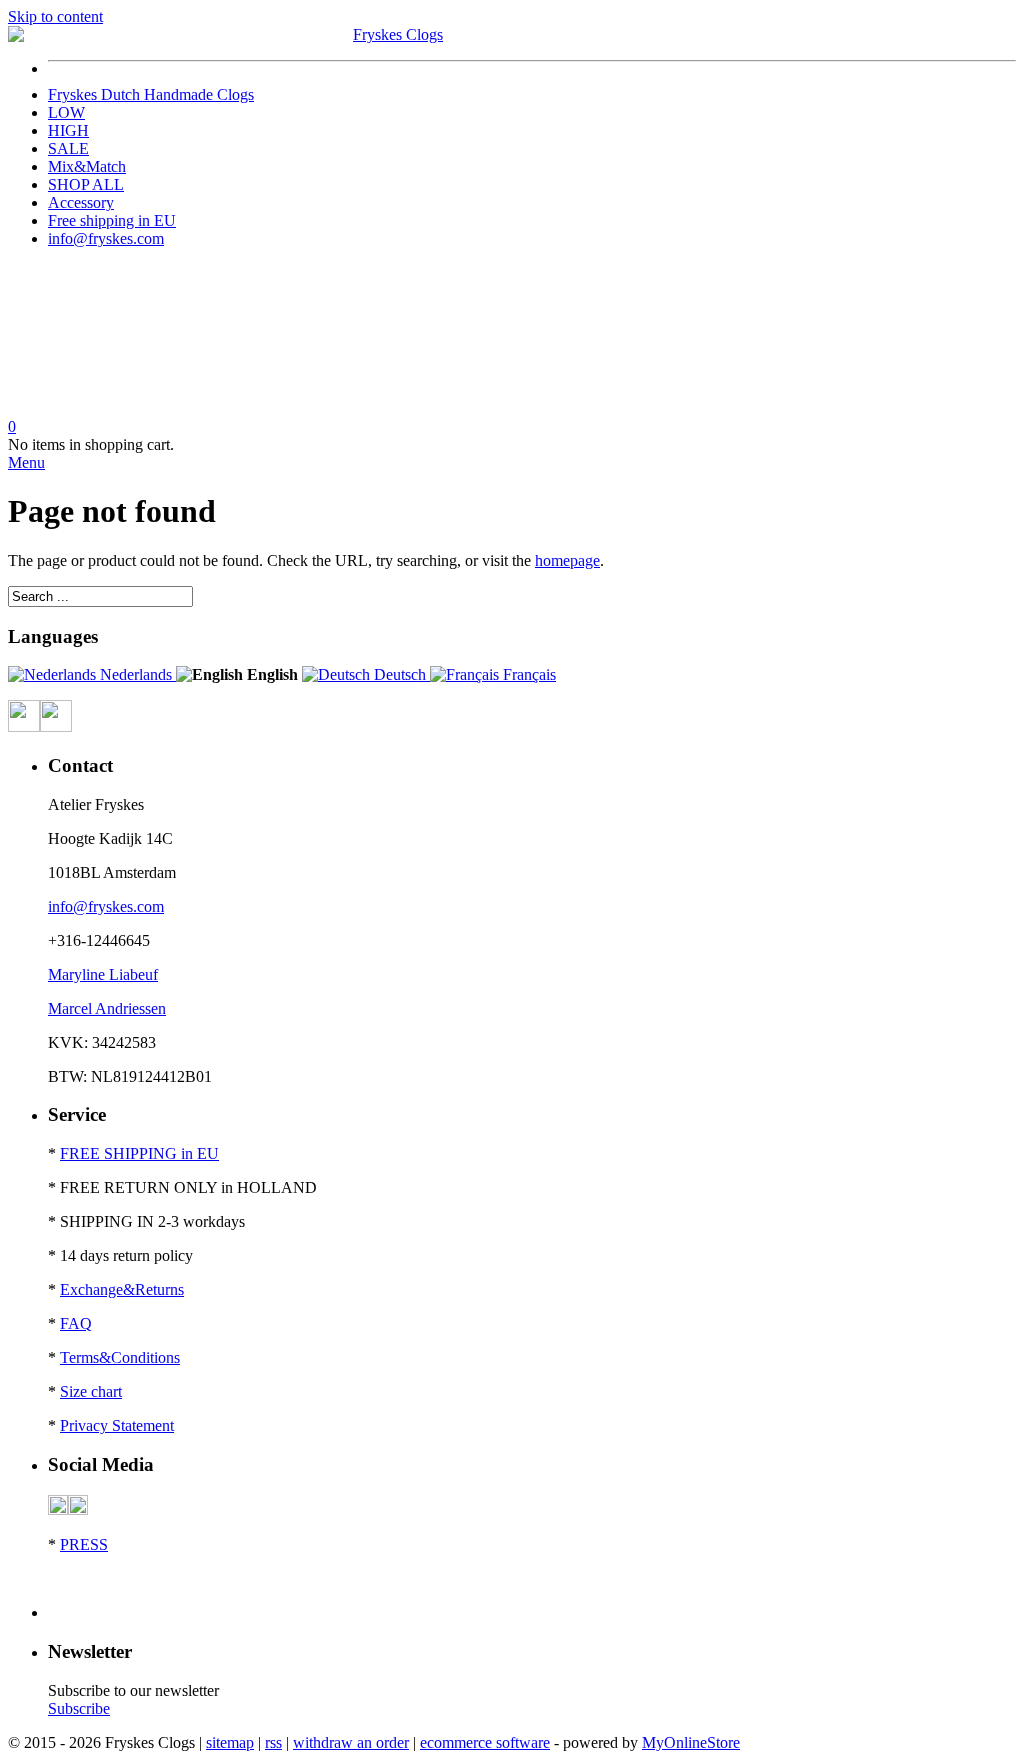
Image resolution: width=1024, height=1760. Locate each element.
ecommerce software (485, 1742)
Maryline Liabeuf (103, 974)
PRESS (84, 1544)
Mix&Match (87, 166)
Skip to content (55, 16)
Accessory (81, 202)
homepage (567, 560)
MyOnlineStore (691, 1742)
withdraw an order (351, 1742)
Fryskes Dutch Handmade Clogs (151, 94)
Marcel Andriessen (107, 1008)
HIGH (68, 130)
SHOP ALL (86, 184)
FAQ (76, 1323)
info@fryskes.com (106, 238)
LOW (66, 112)
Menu (26, 462)
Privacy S (90, 1425)
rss (273, 1742)
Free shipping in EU (112, 220)
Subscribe (79, 1708)
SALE (68, 148)
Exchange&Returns (122, 1289)
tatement (147, 1425)
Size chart (91, 1391)
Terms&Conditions (120, 1357)
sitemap (230, 1742)
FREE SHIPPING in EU (139, 1153)
